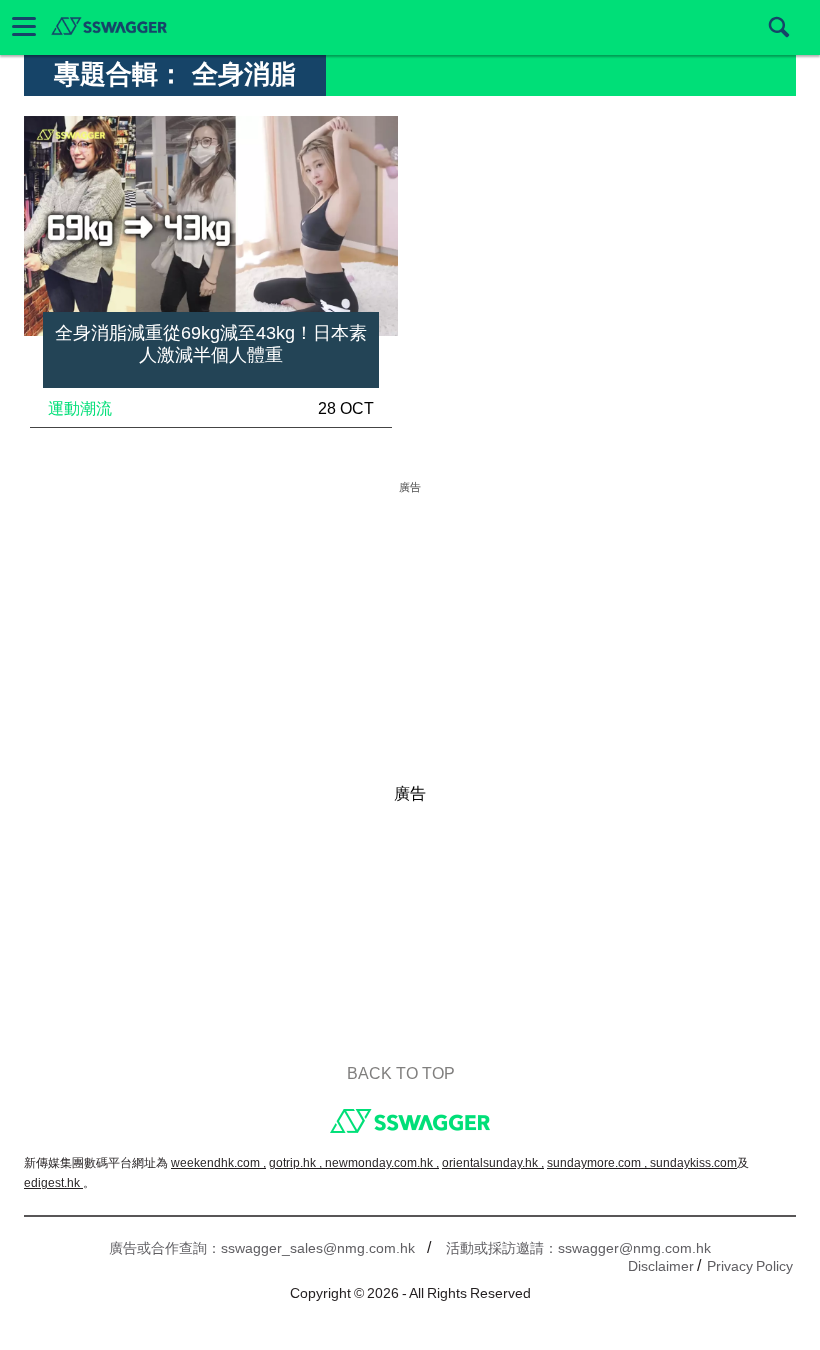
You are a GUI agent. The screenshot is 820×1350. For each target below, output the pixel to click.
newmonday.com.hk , (382, 1163)
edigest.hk (53, 1183)
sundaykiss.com (693, 1163)
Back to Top (401, 1073)
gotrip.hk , (297, 1163)
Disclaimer (661, 1266)
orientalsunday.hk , (493, 1163)
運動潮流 (80, 408)
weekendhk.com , (218, 1163)
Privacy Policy (750, 1266)
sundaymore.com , (598, 1163)
